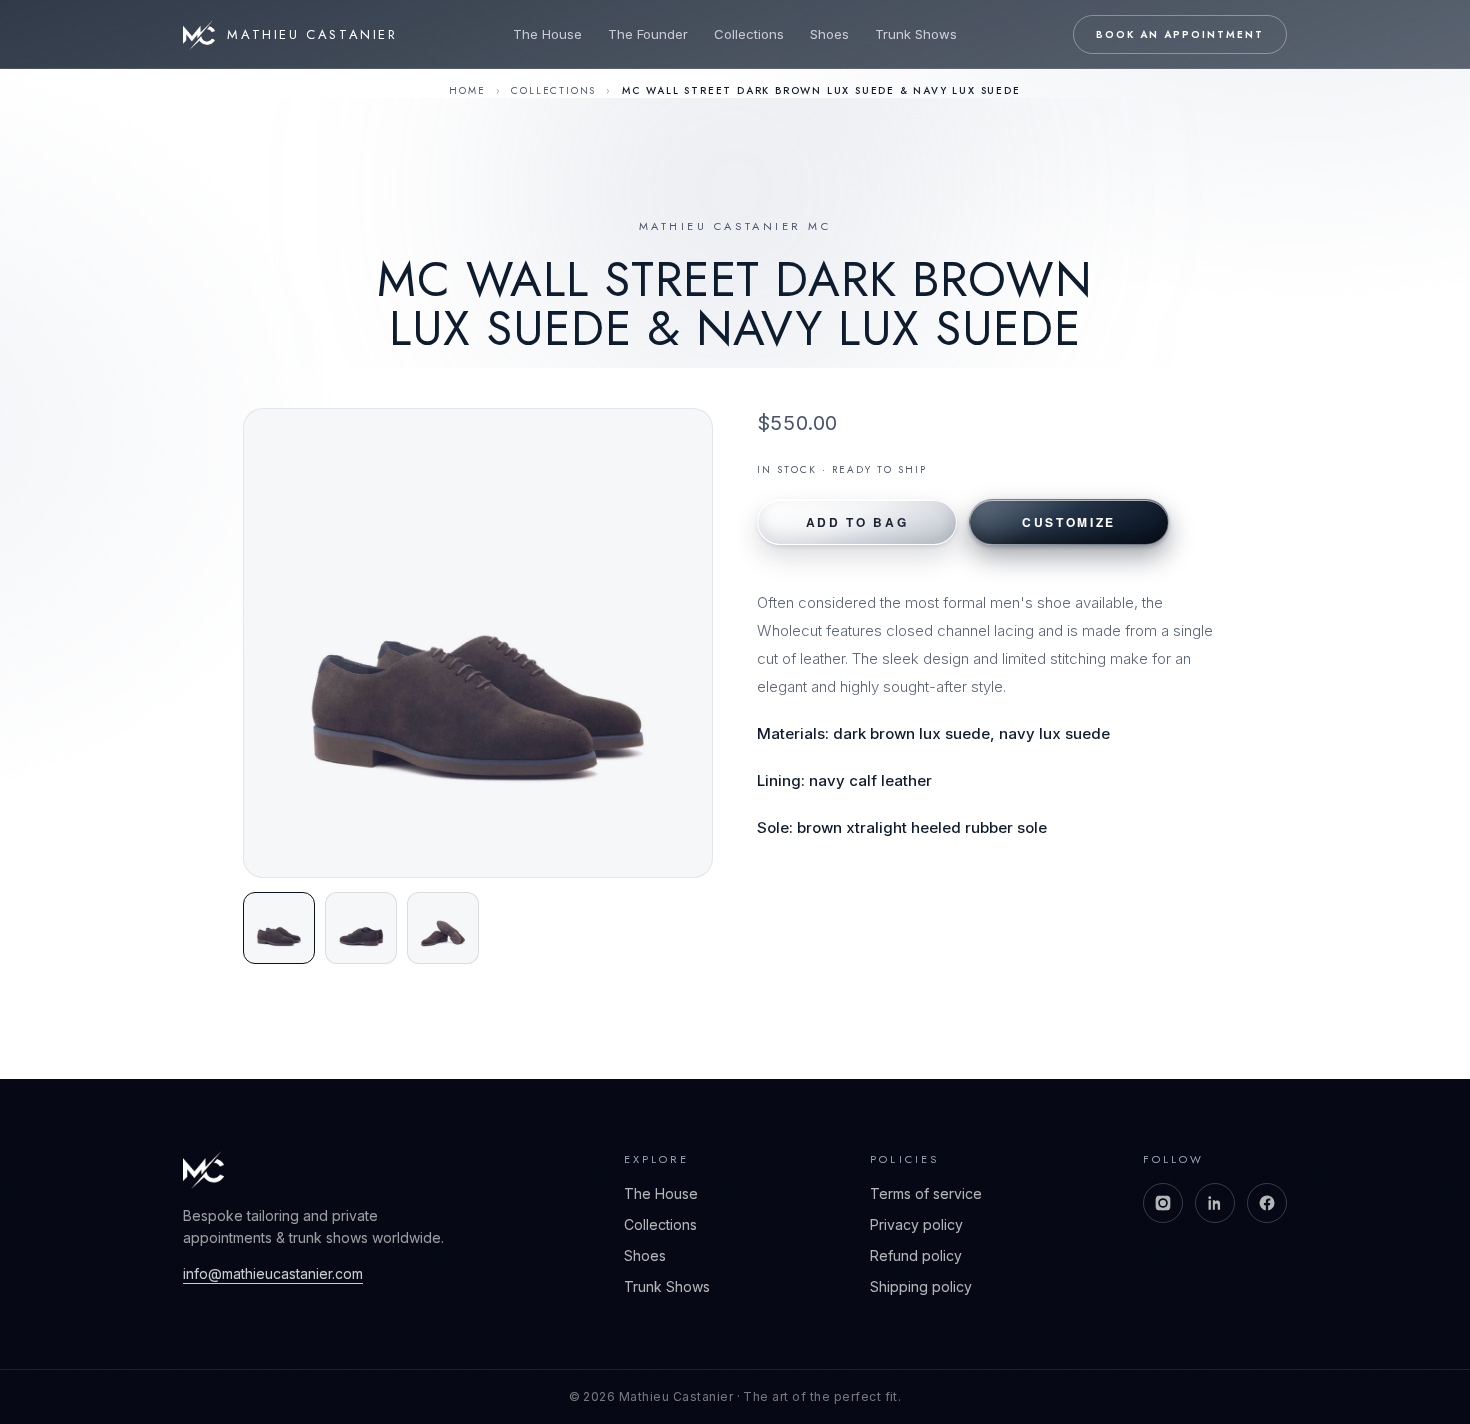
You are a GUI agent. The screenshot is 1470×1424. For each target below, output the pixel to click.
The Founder (648, 34)
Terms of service (926, 1193)
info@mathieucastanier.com (273, 1273)
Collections (749, 34)
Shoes (829, 34)
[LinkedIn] (1215, 1203)
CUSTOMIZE (1069, 522)
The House (547, 34)
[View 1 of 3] (279, 928)
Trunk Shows (916, 34)
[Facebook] (1267, 1203)
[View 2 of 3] (361, 928)
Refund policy (916, 1255)
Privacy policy (916, 1224)
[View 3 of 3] (443, 928)
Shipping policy (921, 1286)
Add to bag (857, 522)
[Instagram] (1163, 1203)
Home (467, 90)
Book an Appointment (1180, 34)
